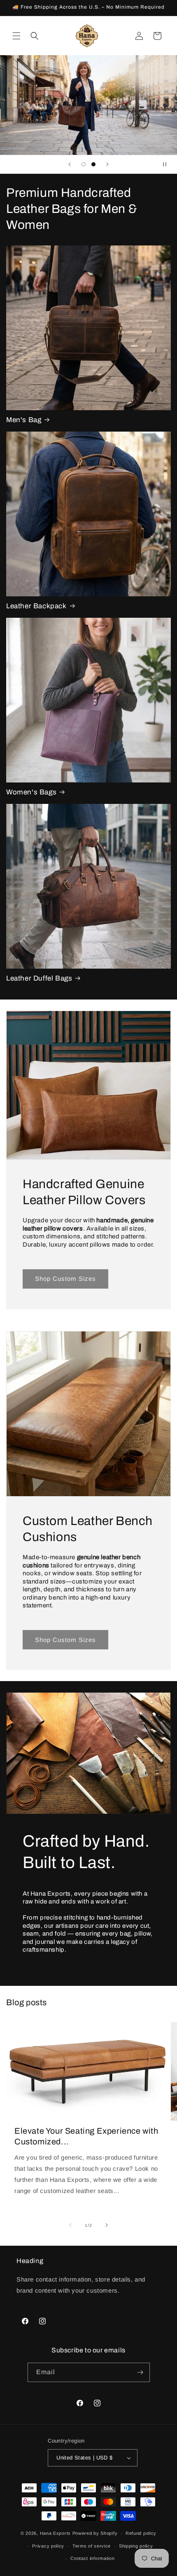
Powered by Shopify (95, 2533)
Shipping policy (136, 2546)
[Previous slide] (70, 164)
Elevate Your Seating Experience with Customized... (86, 2136)
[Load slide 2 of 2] (93, 164)
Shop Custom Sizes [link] (65, 1279)
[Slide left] (70, 2225)
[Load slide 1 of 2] (84, 164)
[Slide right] (107, 2225)
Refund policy (141, 2533)
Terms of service (92, 2546)
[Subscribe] (140, 2372)
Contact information (92, 2558)
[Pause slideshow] (168, 164)
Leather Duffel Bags (39, 978)
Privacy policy (48, 2546)
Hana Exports (55, 2533)
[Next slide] (107, 164)
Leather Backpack (36, 606)
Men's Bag (24, 420)
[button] (16, 36)
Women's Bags (31, 792)
